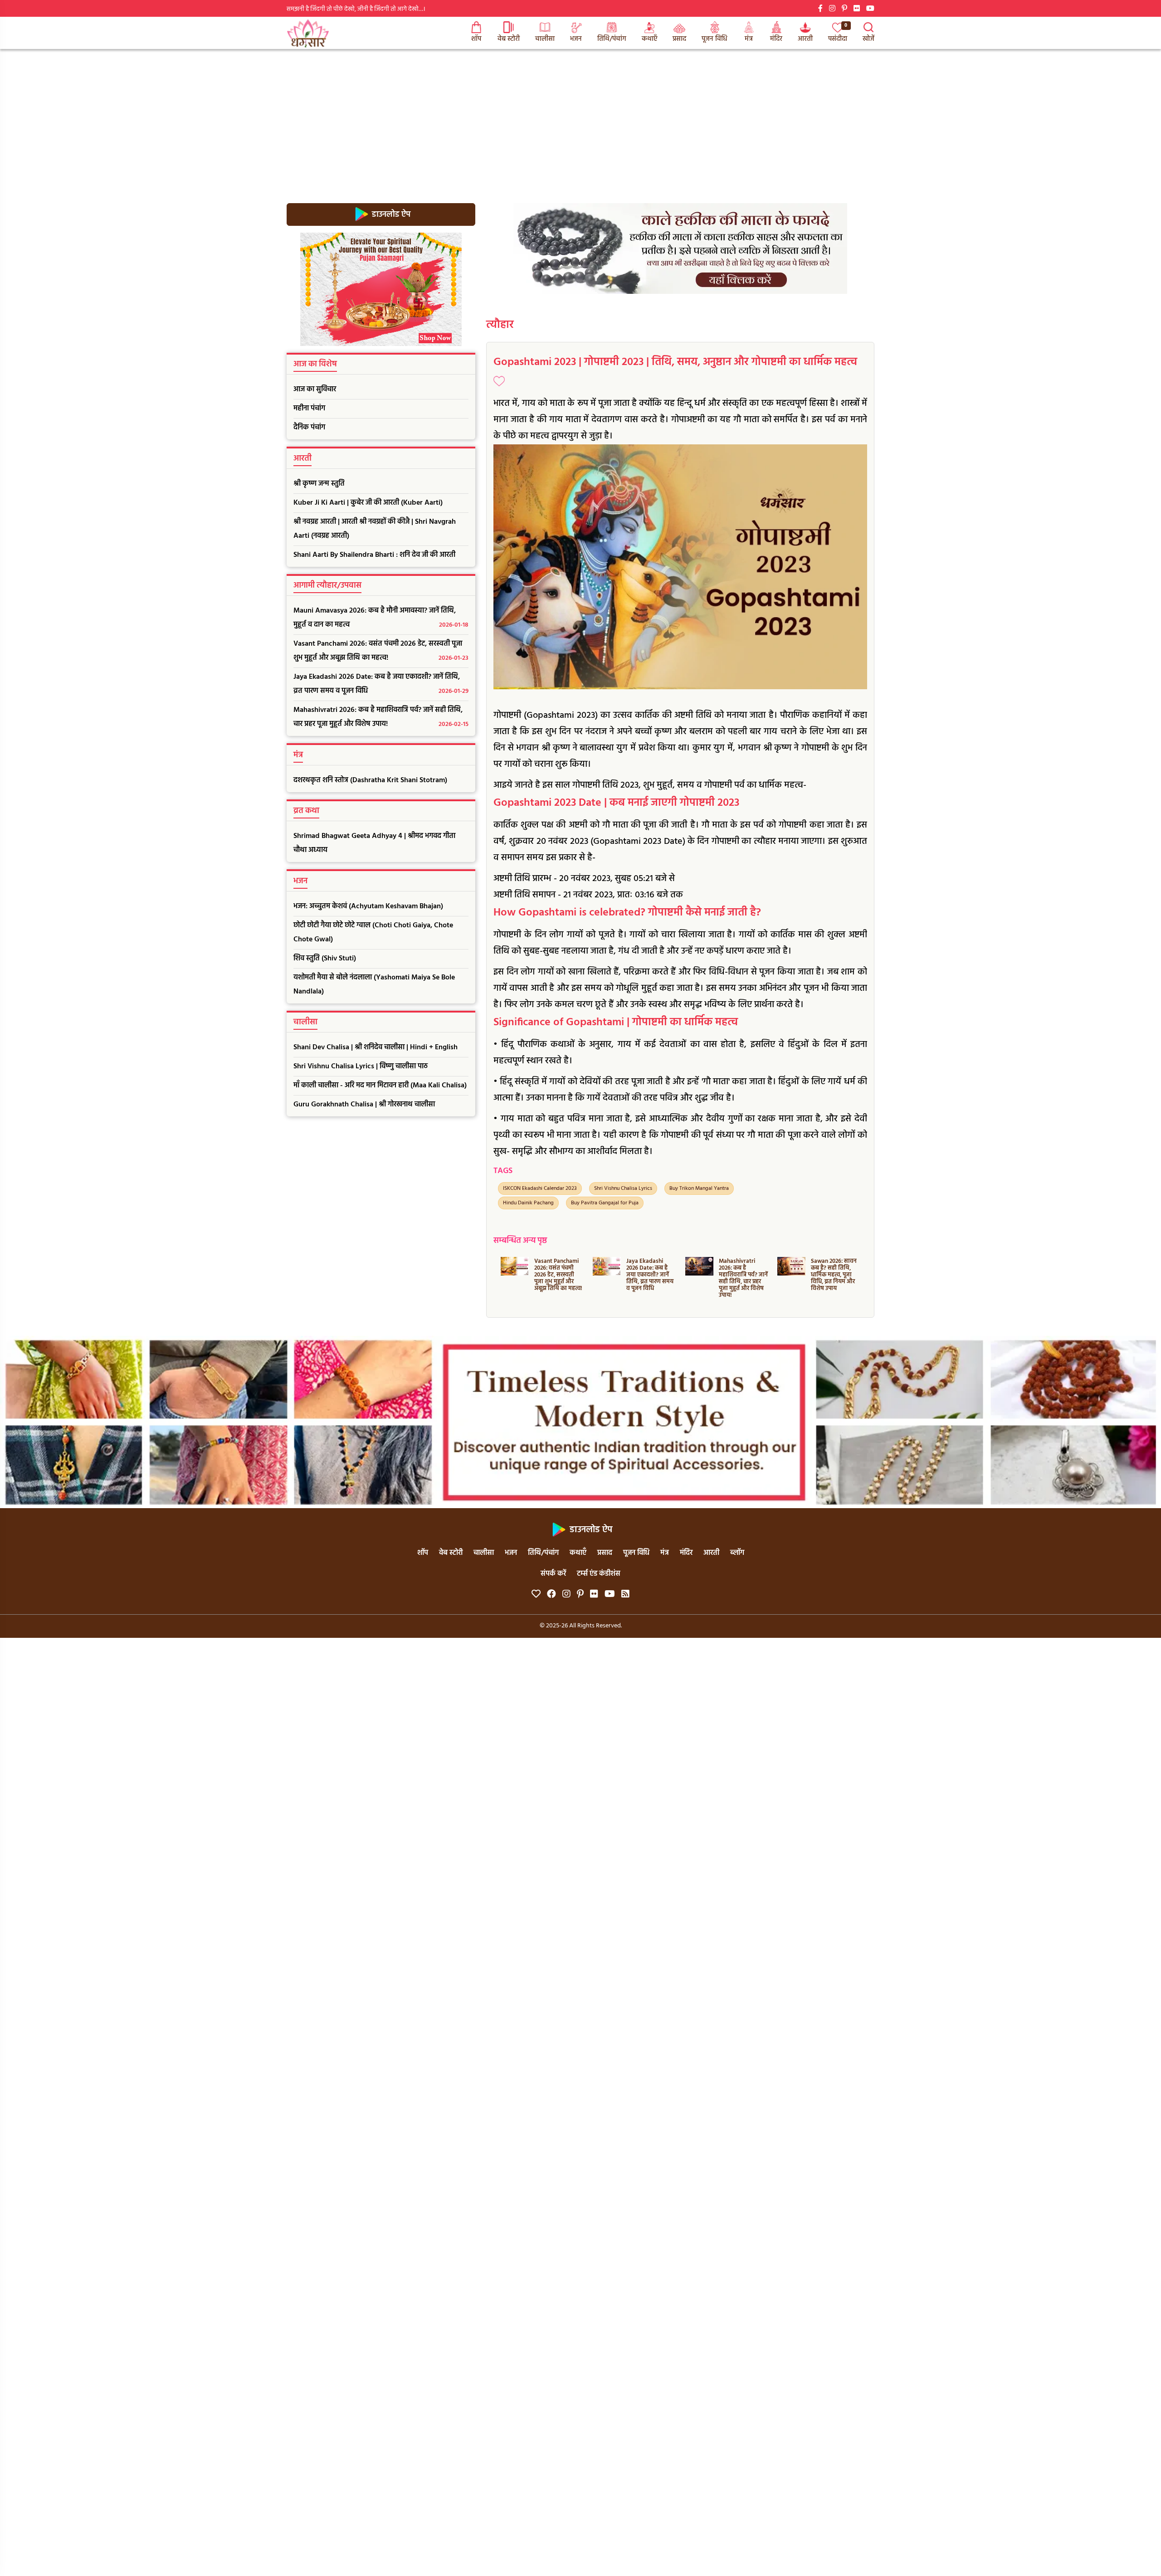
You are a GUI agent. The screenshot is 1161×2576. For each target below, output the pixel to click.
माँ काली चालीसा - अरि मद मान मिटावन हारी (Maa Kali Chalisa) (380, 1086)
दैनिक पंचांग (309, 428)
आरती (805, 39)
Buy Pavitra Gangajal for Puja (605, 1203)
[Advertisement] (580, 117)
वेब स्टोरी (509, 39)
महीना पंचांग (309, 409)
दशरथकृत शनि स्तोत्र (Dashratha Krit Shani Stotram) (370, 780)
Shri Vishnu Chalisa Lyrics (623, 1188)
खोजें (868, 39)
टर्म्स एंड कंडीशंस (599, 1574)
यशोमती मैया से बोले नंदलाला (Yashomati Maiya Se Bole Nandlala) (374, 985)
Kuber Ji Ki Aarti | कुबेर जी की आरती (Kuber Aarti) (368, 503)
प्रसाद (679, 39)
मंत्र (749, 39)
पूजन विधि (715, 39)
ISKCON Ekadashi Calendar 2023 (540, 1188)
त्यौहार (500, 325)
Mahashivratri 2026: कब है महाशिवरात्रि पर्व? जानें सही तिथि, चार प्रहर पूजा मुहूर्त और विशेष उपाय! (381, 717)
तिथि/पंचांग (612, 39)
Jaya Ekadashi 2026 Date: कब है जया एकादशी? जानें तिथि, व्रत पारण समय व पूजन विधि (381, 684)
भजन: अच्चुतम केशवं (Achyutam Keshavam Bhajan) (368, 906)
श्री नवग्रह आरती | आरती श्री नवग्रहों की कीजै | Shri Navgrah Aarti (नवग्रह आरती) (375, 529)
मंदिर (776, 39)
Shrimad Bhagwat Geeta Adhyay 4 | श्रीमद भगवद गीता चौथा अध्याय (374, 843)
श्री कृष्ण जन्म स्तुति (319, 484)
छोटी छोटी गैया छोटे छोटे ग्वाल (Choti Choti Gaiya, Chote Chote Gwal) (373, 933)
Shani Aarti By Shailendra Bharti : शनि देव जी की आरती (374, 555)
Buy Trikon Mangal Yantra (699, 1188)
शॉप (476, 39)
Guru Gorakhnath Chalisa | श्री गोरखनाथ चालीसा (364, 1105)
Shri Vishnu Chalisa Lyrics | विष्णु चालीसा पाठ (361, 1066)
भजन (576, 39)
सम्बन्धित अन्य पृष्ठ (520, 1241)
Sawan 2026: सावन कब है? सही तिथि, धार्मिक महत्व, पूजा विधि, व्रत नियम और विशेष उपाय (741, 1275)
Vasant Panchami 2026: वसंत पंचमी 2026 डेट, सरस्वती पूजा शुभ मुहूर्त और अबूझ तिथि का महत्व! (381, 651)
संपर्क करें (553, 1574)
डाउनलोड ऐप (390, 214)
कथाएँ (649, 39)
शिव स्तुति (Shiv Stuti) (325, 959)
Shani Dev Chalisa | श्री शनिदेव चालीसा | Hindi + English (376, 1047)
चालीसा (545, 39)
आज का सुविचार (315, 390)
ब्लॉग (737, 1553)
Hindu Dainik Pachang (528, 1203)
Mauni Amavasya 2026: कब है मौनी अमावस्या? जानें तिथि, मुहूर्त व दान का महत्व (381, 618)
